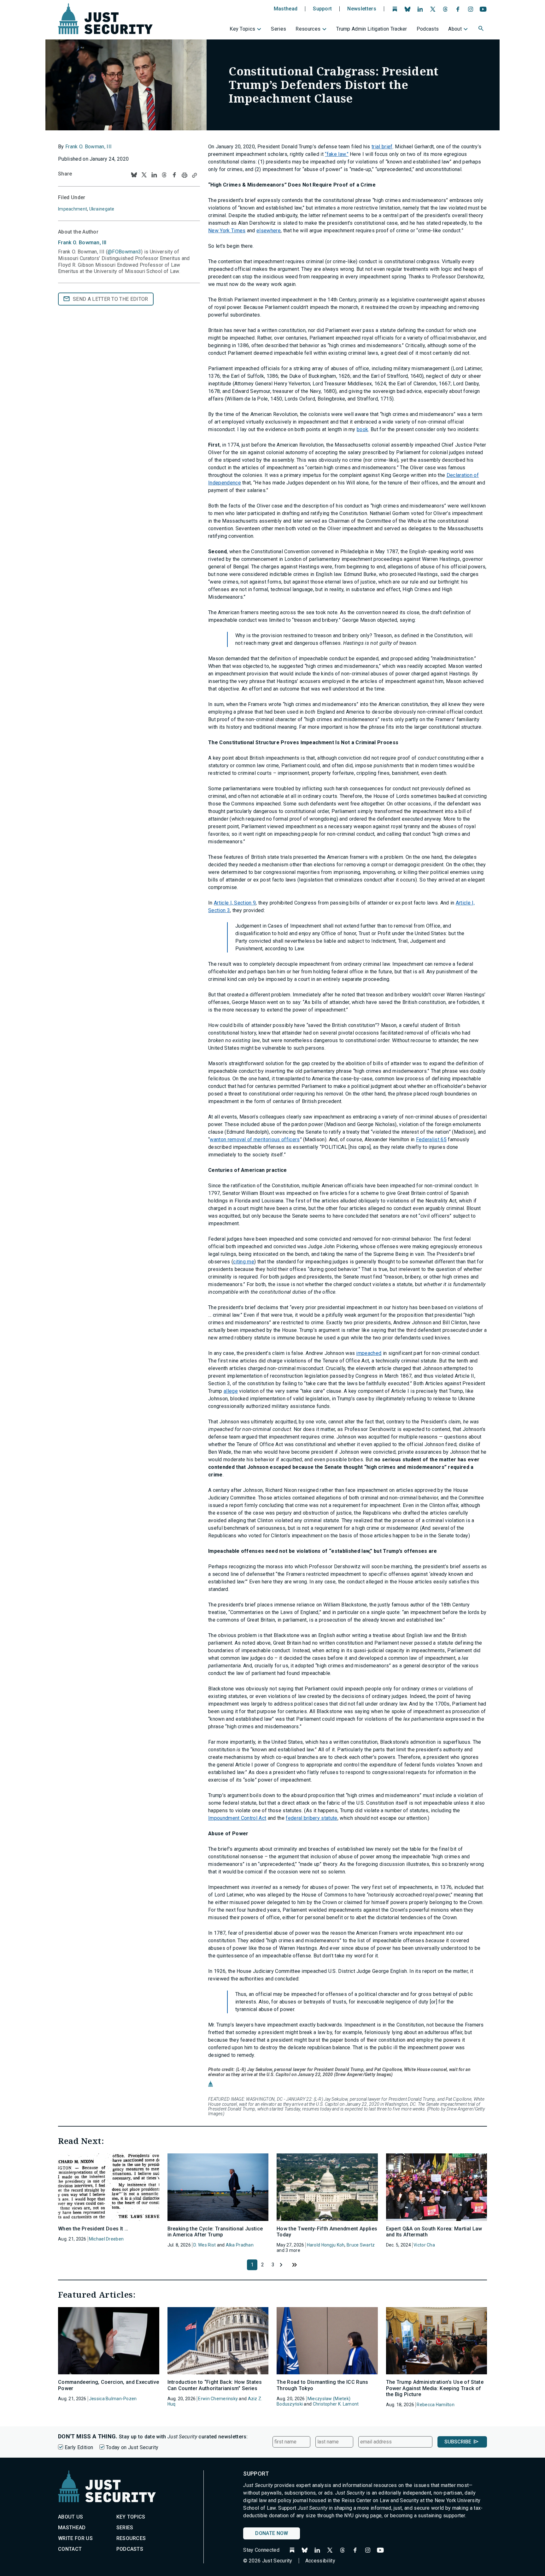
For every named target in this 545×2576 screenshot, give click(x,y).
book (362, 429)
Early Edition (79, 2447)
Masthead (286, 9)
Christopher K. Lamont (336, 2404)
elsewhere (269, 231)
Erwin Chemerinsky (218, 2399)
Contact (70, 2549)
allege (231, 1391)
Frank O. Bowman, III (88, 147)
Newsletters (362, 9)
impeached (369, 1353)
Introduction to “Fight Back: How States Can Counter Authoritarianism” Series (215, 2385)
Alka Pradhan (240, 2245)
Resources (308, 29)
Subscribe (458, 2442)
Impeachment (73, 209)
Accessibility (320, 2561)
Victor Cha (424, 2245)
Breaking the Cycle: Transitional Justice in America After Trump (215, 2232)
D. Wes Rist (205, 2245)
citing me (244, 1262)
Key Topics (242, 29)
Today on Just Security (132, 2447)
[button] (482, 29)
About (455, 29)
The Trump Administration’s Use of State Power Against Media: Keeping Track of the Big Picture (435, 2388)
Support (322, 9)
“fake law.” (337, 154)
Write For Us (75, 2538)
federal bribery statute (311, 1818)
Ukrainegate (102, 209)
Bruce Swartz (361, 2245)
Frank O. (82, 243)
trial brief (382, 147)
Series (278, 29)
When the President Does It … (93, 2229)
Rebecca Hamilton (435, 2405)
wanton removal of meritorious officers (255, 1140)
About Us (71, 2517)
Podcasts (428, 29)
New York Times (227, 231)
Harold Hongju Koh (326, 2245)
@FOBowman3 (124, 252)
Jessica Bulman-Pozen (113, 2399)
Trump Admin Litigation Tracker (372, 29)
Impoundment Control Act (237, 1818)
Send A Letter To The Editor (111, 299)
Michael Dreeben (106, 2239)
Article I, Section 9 (235, 903)
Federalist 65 (431, 1140)
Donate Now (272, 2533)
